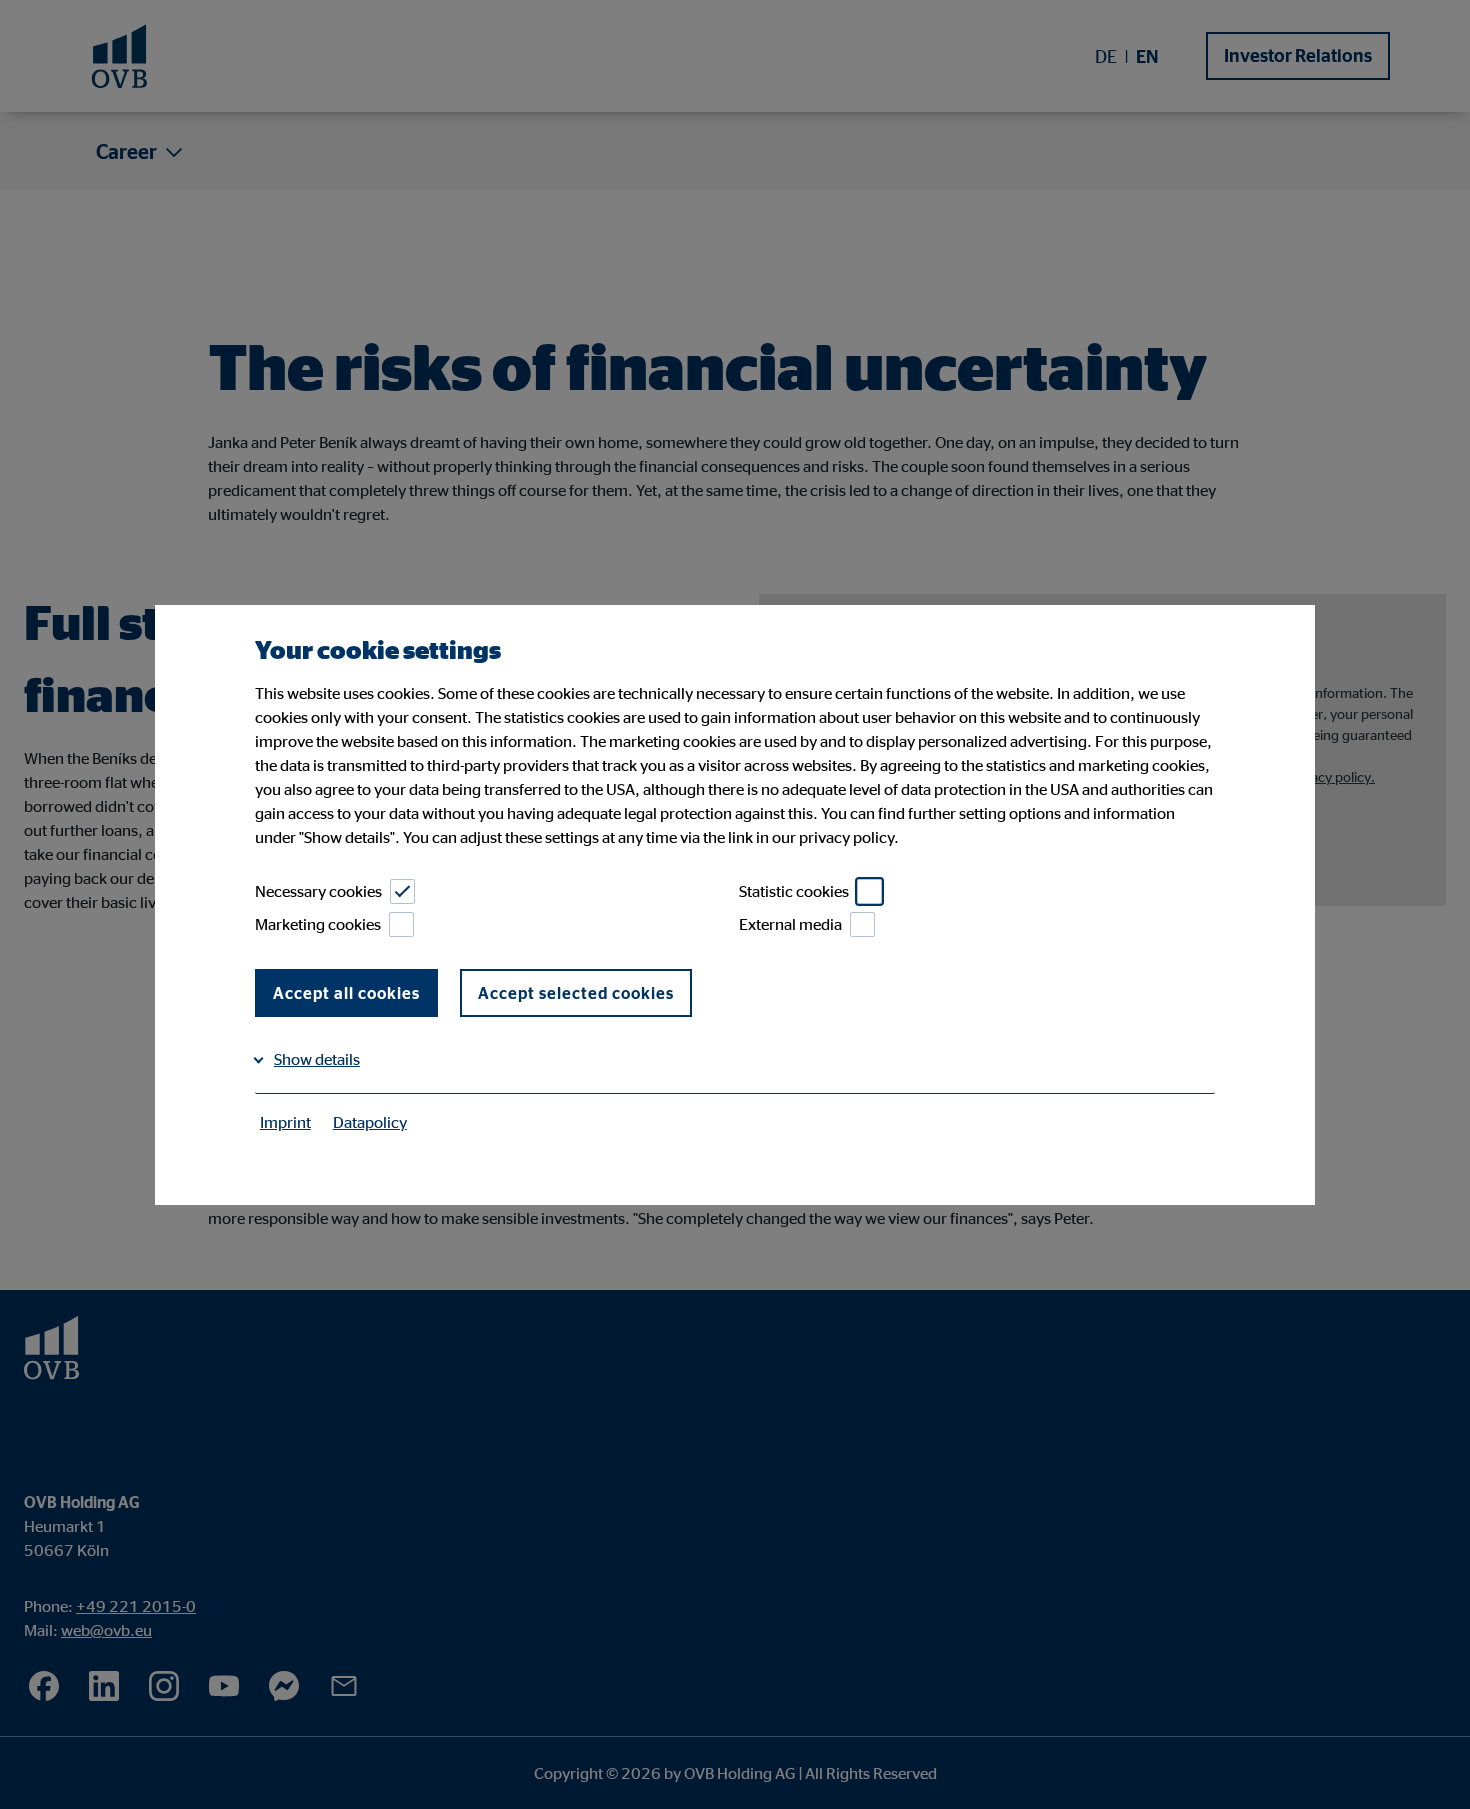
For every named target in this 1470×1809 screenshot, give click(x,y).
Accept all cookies (346, 993)
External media (790, 924)
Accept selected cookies (576, 993)
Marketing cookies (318, 924)
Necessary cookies (318, 891)
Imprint (285, 1122)
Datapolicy (370, 1122)
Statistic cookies (794, 891)
